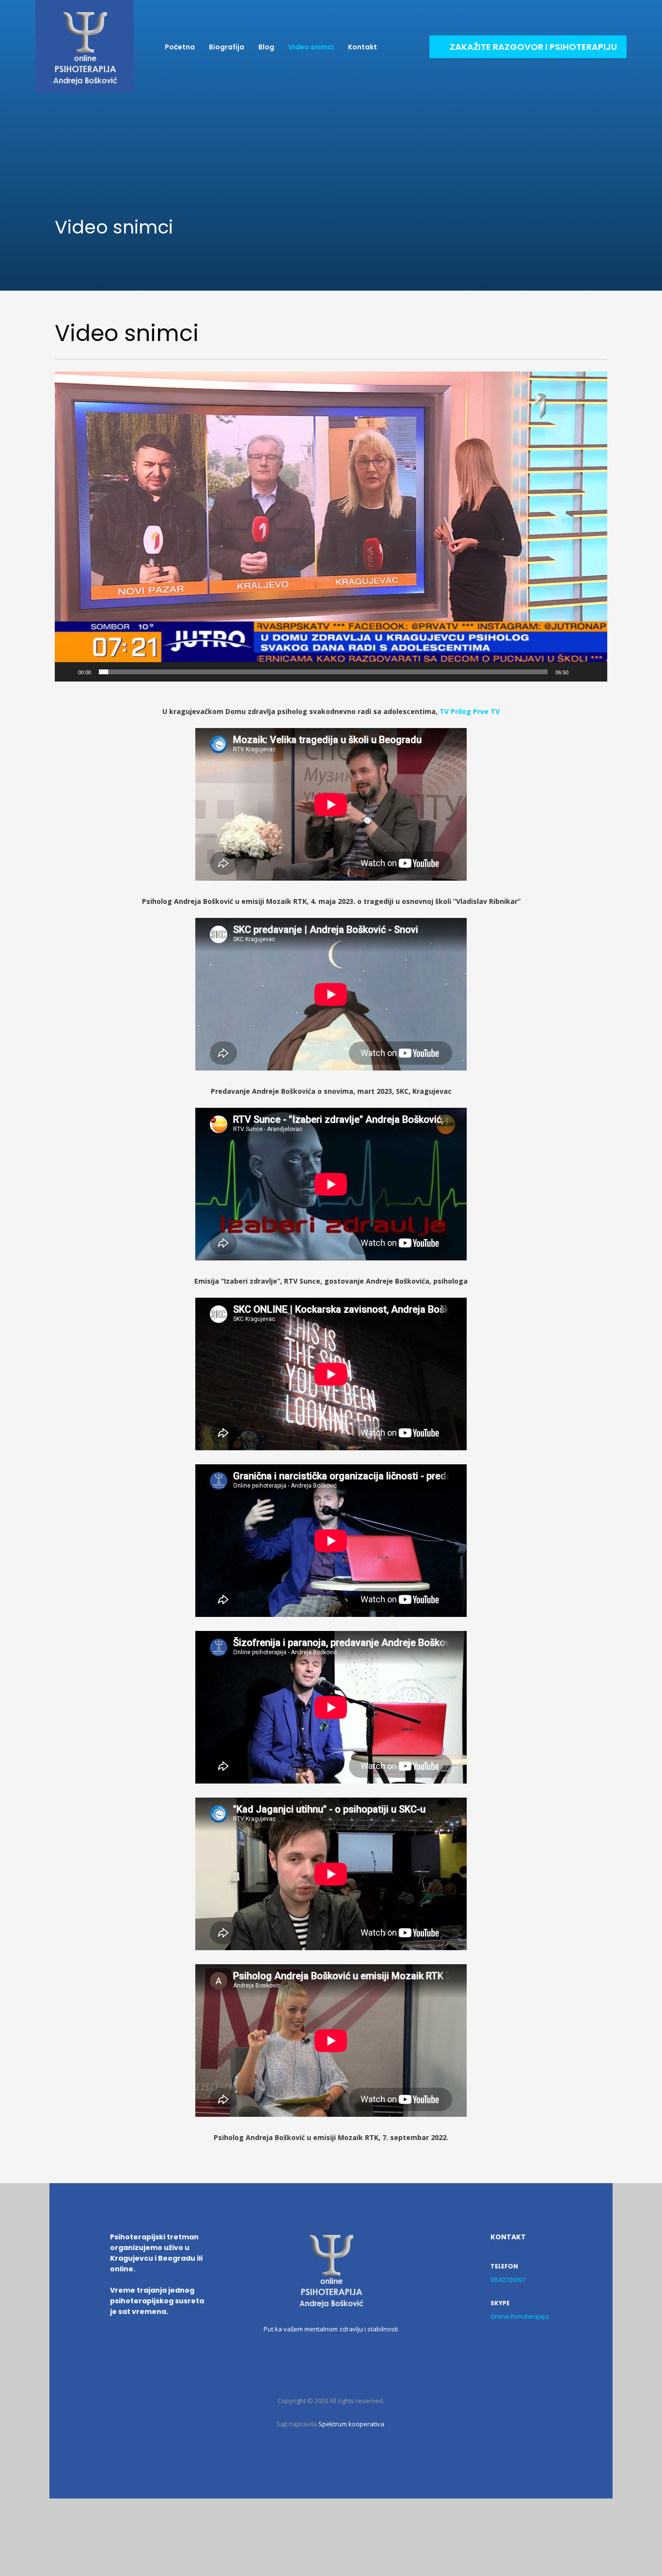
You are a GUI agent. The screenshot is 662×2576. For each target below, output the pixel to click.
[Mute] (579, 672)
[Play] (67, 672)
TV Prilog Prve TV (470, 711)
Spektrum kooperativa (351, 2424)
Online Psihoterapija (520, 2317)
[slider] (323, 672)
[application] (331, 527)
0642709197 (508, 2280)
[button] (331, 527)
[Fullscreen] (595, 672)
